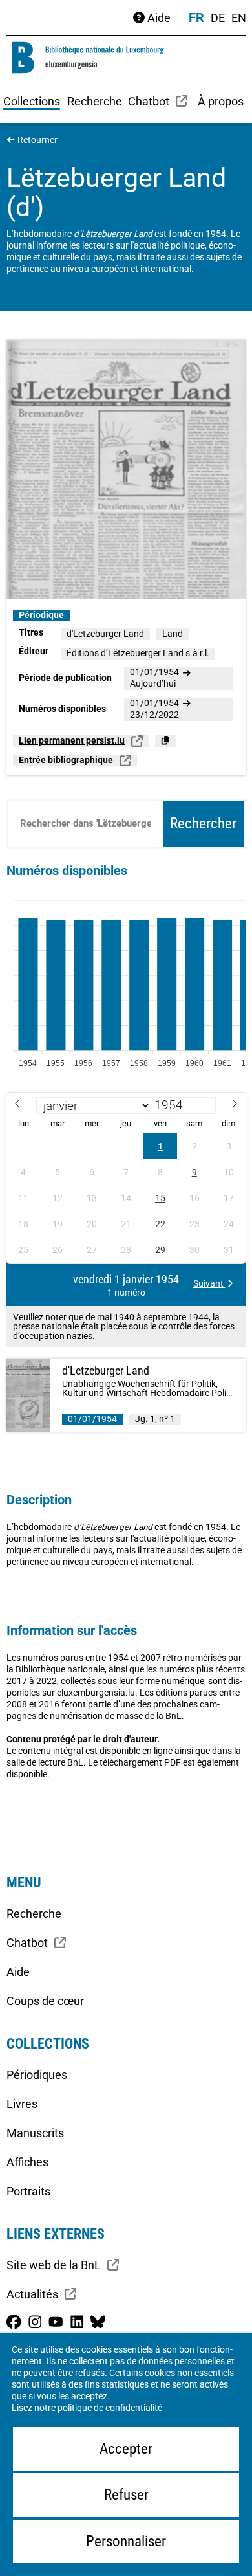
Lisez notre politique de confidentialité (87, 2408)
